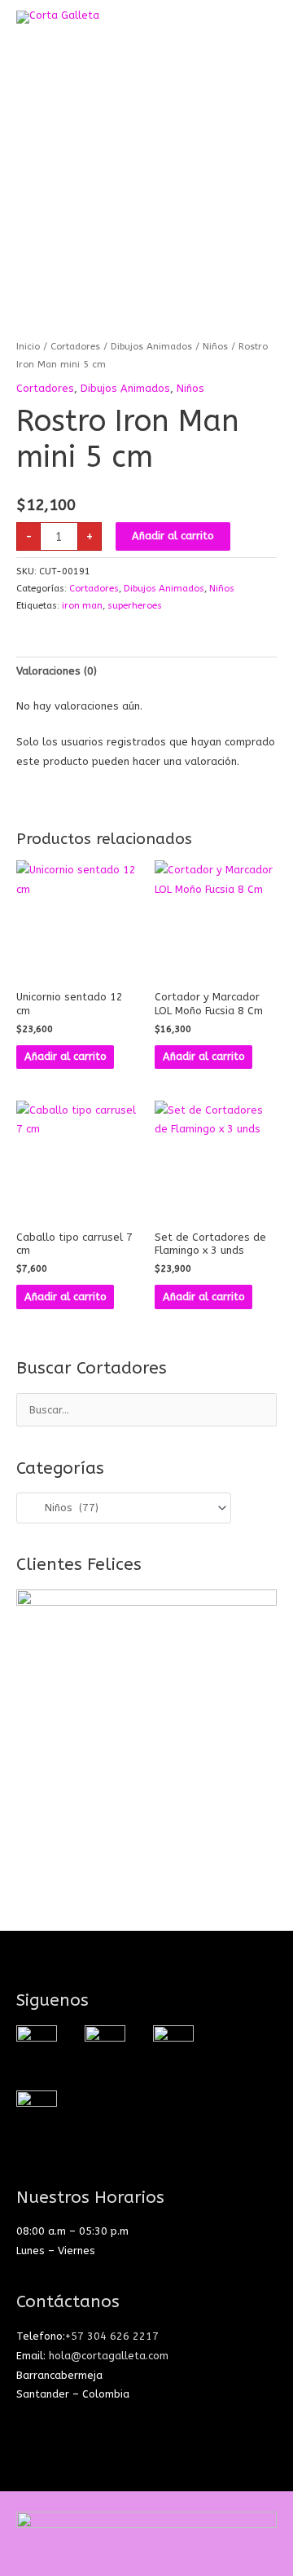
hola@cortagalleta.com (109, 2356)
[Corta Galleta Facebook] (105, 2044)
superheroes (135, 605)
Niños (215, 346)
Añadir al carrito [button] (66, 1056)
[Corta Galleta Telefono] (37, 2110)
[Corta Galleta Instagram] (37, 2044)
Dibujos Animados (151, 346)
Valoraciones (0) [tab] (57, 671)
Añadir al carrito (173, 536)
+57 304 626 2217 (112, 2336)
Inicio (28, 346)
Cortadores (75, 346)
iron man (82, 605)
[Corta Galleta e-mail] (173, 2044)
